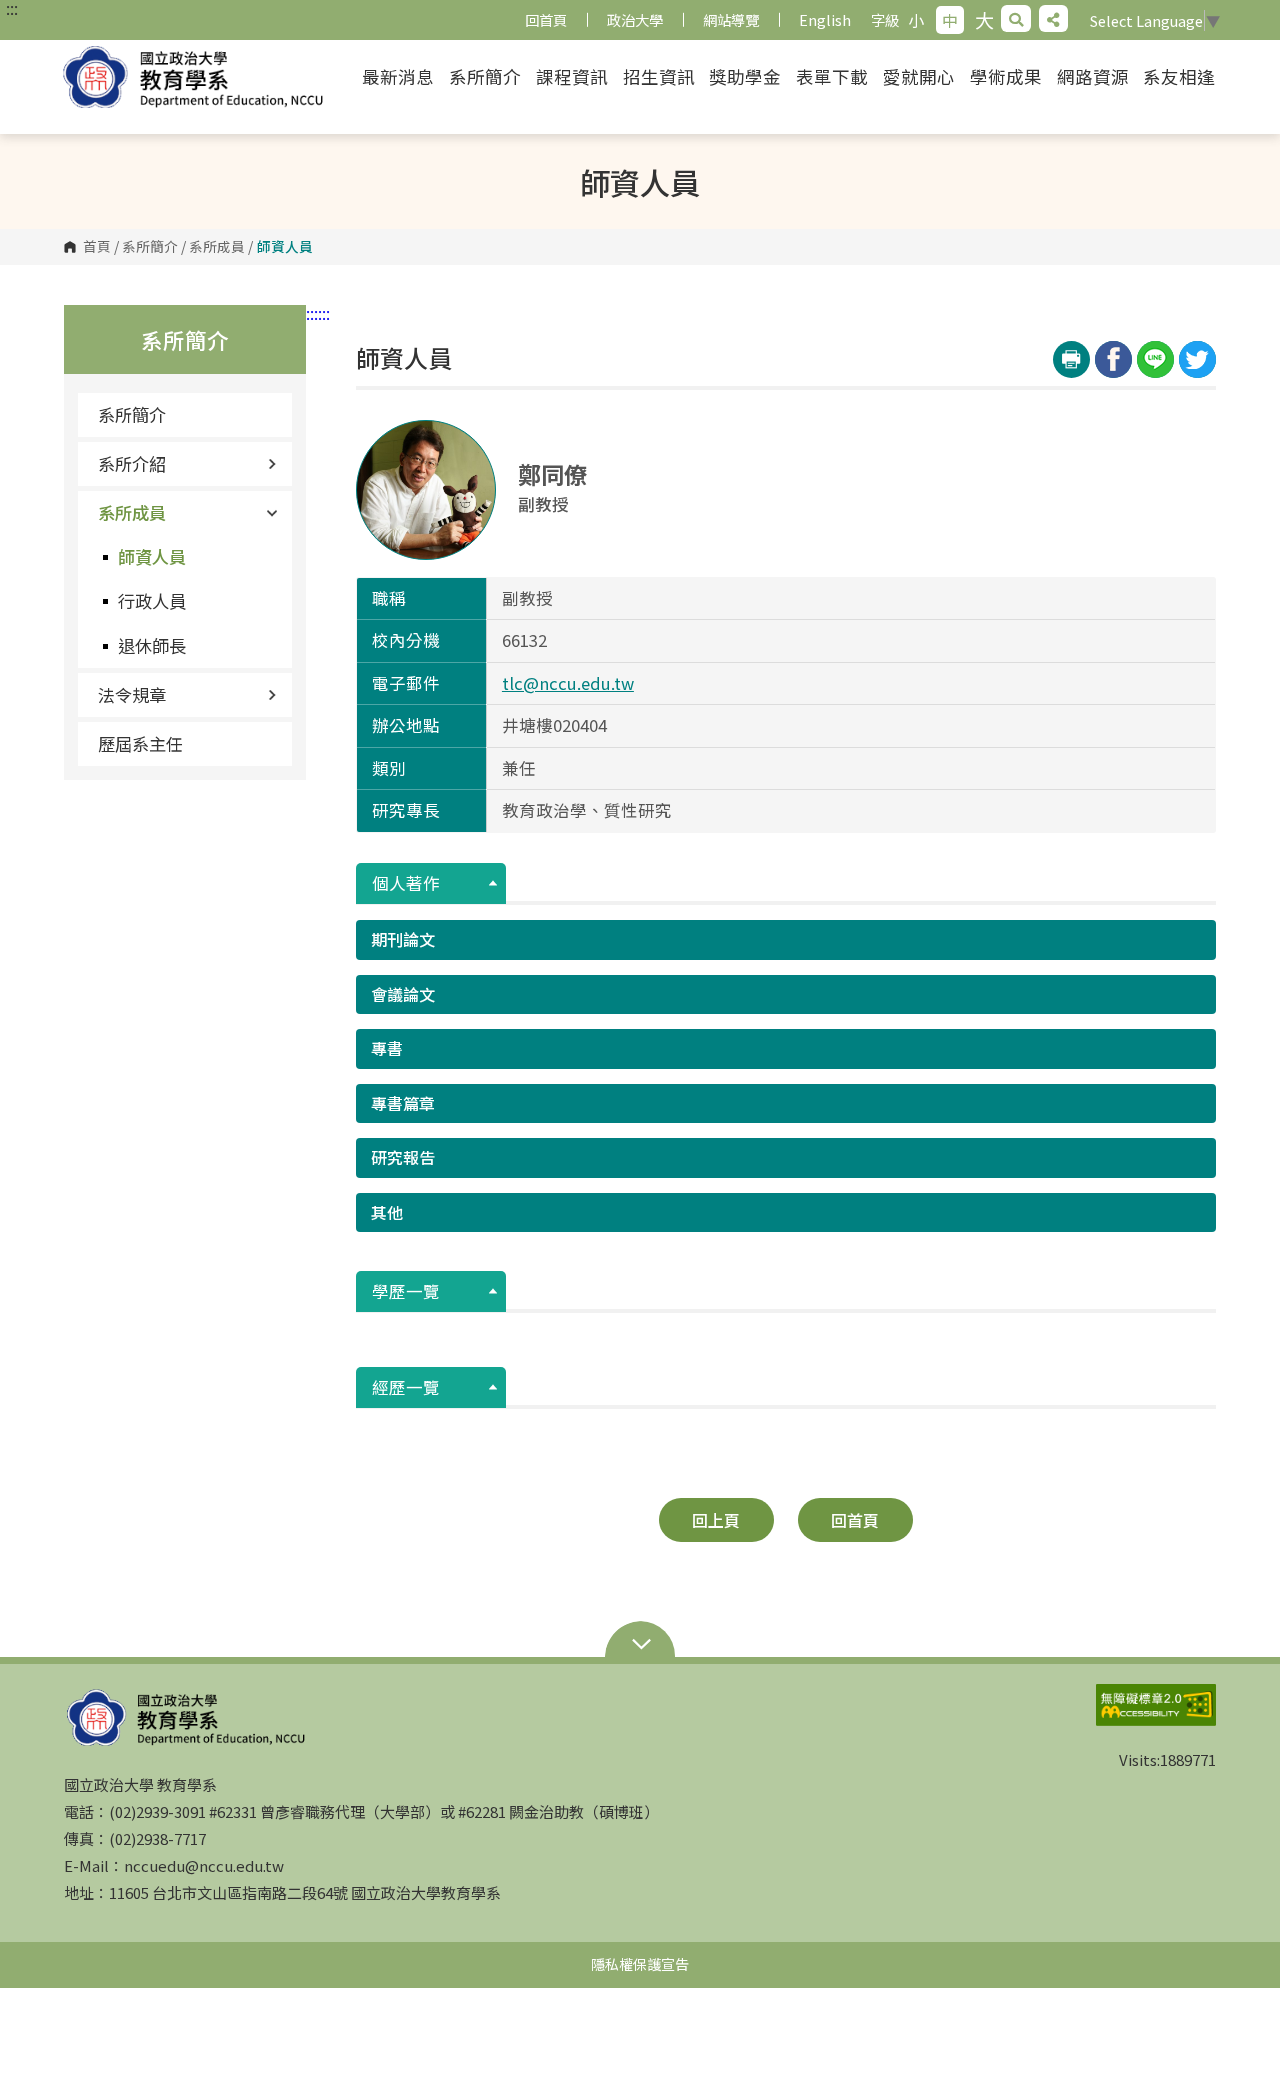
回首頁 (546, 19)
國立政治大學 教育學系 (208, 77)
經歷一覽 (406, 1387)
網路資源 (1093, 76)
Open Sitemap (640, 1646)
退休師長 (152, 645)
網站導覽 (731, 19)
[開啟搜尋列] (1016, 18)
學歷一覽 (406, 1291)
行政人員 (152, 600)
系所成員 (217, 247)
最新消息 (398, 76)
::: (12, 8)
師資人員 (152, 556)
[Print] (1071, 359)
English (825, 19)
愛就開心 (919, 76)
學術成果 (1006, 76)
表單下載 (832, 76)
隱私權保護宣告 (640, 1964)
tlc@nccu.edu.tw (568, 683)
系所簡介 (485, 76)
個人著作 (406, 883)
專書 (387, 1048)
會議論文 (403, 994)
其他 (387, 1212)
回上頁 (716, 1520)
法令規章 (132, 694)
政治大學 (635, 19)
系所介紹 (132, 463)
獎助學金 (745, 76)
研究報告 (403, 1157)
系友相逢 (1179, 76)
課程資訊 (572, 76)
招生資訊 (659, 76)
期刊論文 (403, 939)
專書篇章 (403, 1103)
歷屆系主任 (140, 743)
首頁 (97, 247)
